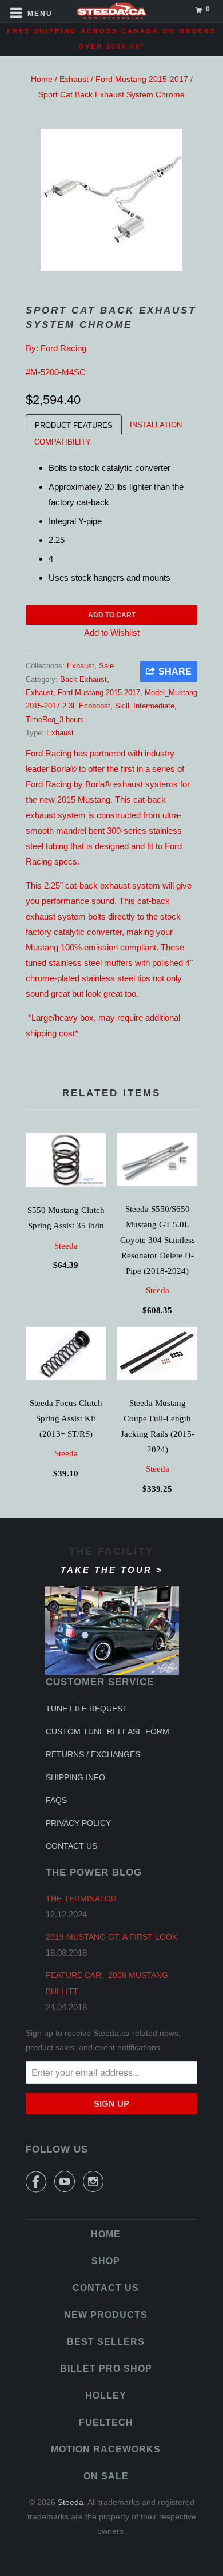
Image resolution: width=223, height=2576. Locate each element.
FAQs (56, 1800)
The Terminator (81, 1899)
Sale (106, 666)
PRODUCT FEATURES (74, 425)
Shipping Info (75, 1777)
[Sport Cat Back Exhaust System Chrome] (111, 200)
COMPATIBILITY (63, 442)
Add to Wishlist (112, 633)
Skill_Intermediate (145, 706)
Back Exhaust (83, 679)
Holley (106, 2395)
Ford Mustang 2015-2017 (142, 79)
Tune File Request (87, 1709)
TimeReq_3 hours (55, 720)
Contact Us (71, 1846)
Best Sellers (106, 2342)
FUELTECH (106, 2422)
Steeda (66, 1246)
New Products (106, 2315)
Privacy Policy (78, 1823)
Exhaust (74, 79)
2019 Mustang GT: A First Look (111, 1937)
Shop (106, 2261)
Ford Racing (63, 348)
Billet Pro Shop (106, 2369)
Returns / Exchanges (93, 1754)
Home (42, 79)
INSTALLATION (156, 425)
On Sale (106, 2476)
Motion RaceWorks (106, 2449)
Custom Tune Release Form (107, 1731)
